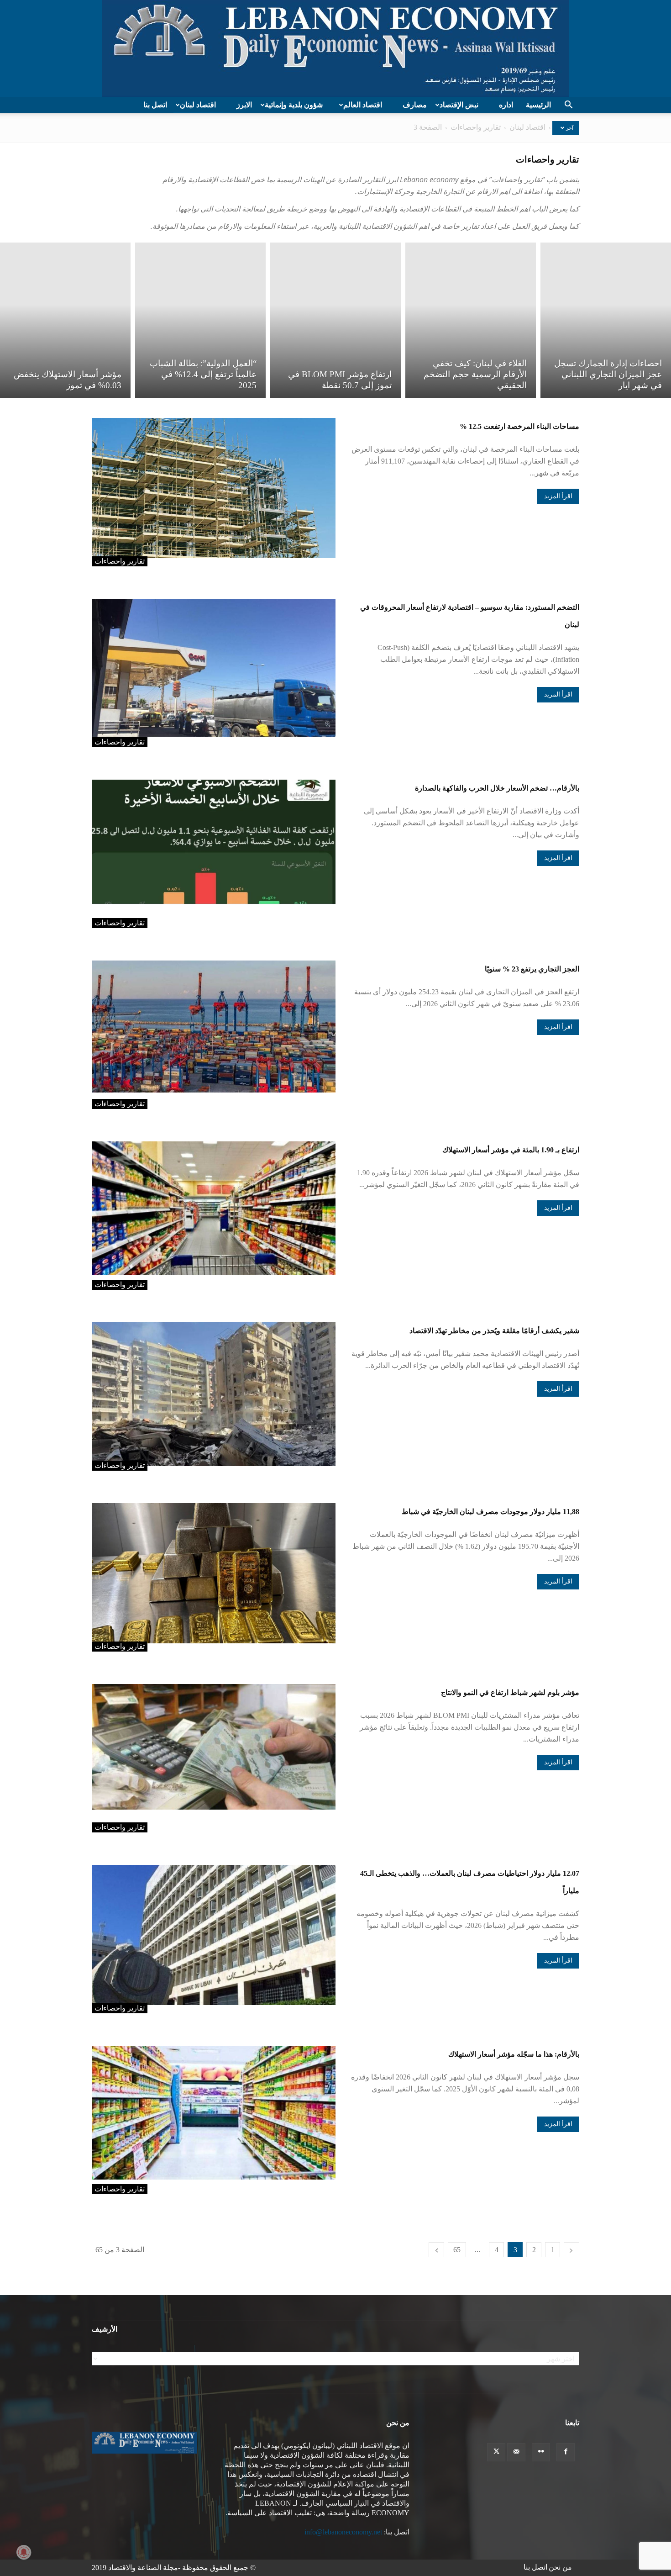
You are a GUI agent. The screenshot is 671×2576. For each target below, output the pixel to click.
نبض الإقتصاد (459, 105)
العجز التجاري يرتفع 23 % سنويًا (532, 969)
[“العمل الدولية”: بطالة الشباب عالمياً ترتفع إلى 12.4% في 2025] (200, 320)
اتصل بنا (155, 105)
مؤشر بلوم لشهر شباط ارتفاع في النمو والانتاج (510, 1692)
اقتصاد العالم (363, 105)
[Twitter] (496, 2452)
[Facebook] (566, 2452)
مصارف (415, 105)
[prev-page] (571, 2250)
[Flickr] (541, 2452)
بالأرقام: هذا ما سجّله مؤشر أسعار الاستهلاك (514, 2054)
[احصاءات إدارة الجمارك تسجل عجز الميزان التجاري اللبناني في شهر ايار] (606, 320)
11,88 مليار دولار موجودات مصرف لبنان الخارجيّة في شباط (490, 1512)
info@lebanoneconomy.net (343, 2532)
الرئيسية (538, 105)
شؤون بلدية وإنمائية (294, 105)
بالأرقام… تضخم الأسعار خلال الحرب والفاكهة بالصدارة (497, 788)
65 (457, 2250)
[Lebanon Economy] (335, 48)
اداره (506, 105)
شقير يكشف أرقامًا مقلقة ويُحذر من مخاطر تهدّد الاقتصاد (494, 1331)
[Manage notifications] (24, 2552)
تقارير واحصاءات (476, 127)
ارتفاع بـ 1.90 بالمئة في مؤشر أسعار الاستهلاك (511, 1150)
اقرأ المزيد (558, 496)
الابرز (244, 105)
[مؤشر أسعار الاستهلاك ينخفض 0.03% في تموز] (65, 320)
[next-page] (436, 2250)
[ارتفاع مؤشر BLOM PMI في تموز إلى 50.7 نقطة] (335, 320)
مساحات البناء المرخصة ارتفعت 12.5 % (519, 426)
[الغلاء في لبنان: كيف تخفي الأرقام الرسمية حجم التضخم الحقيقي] (471, 320)
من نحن (560, 2567)
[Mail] (516, 2452)
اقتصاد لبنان (198, 105)
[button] (568, 106)
